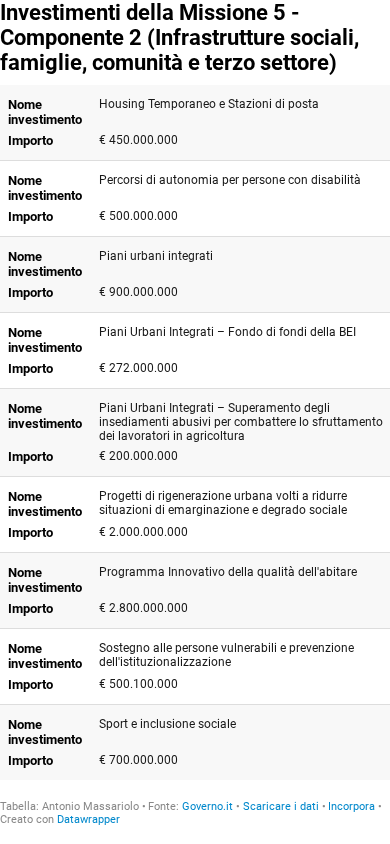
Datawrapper (88, 819)
